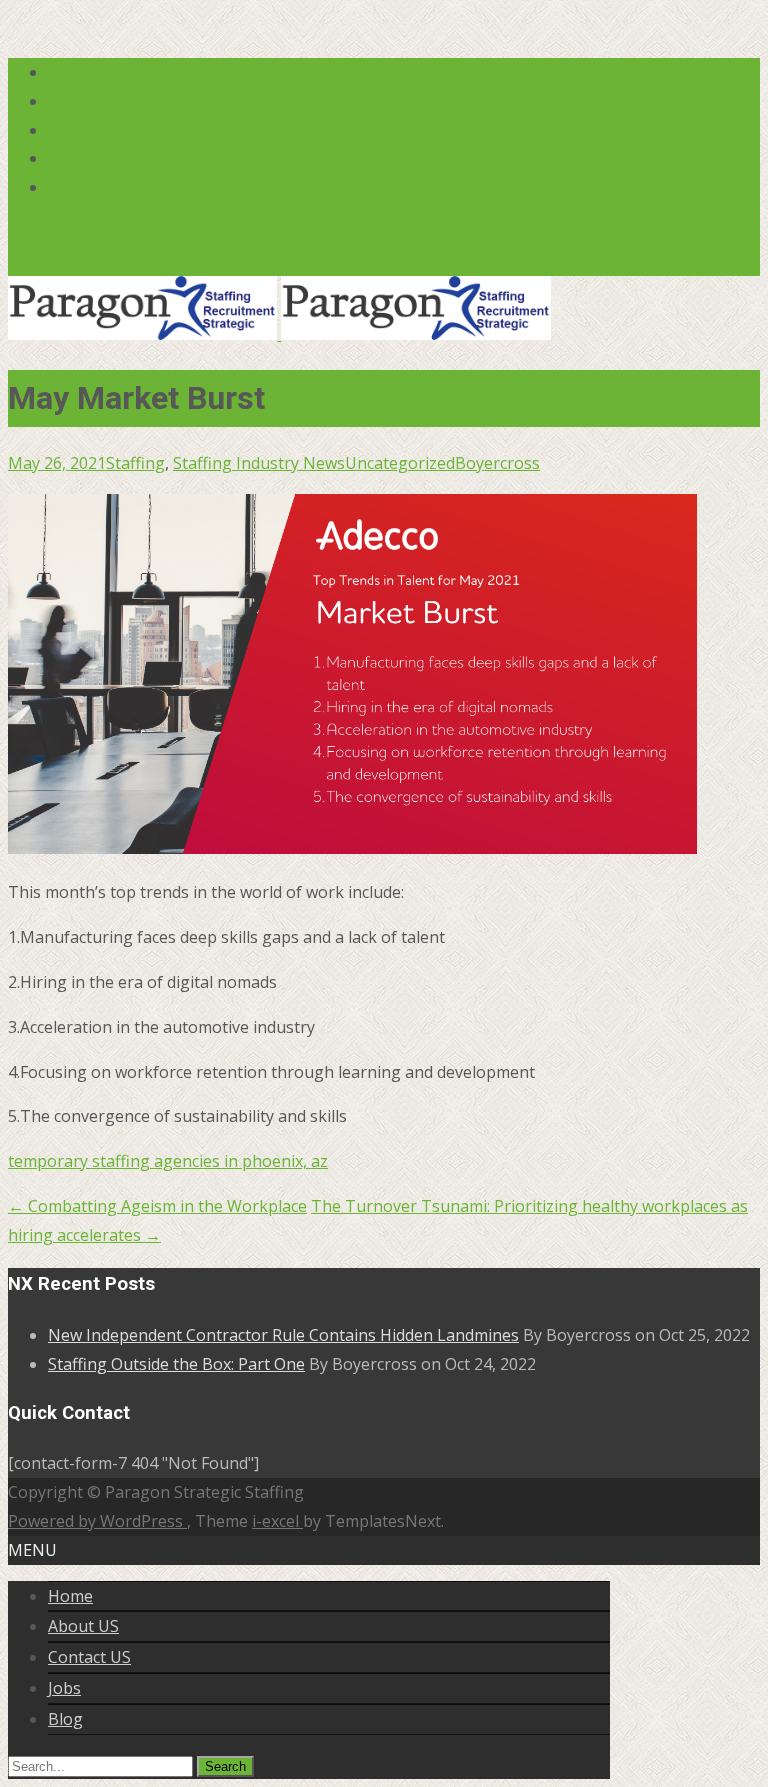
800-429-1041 (59, 232)
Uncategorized (400, 463)
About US (83, 1626)
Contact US (89, 1657)
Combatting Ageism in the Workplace (157, 1206)
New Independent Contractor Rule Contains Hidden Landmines (283, 1335)
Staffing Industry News (259, 463)
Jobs (64, 1688)
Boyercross (497, 463)
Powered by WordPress (97, 1521)
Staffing (135, 463)
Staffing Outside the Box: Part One (176, 1364)
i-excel (277, 1521)
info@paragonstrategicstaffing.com (141, 261)
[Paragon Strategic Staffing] (279, 334)
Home (70, 1596)
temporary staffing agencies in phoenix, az (168, 1161)
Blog (65, 1719)
